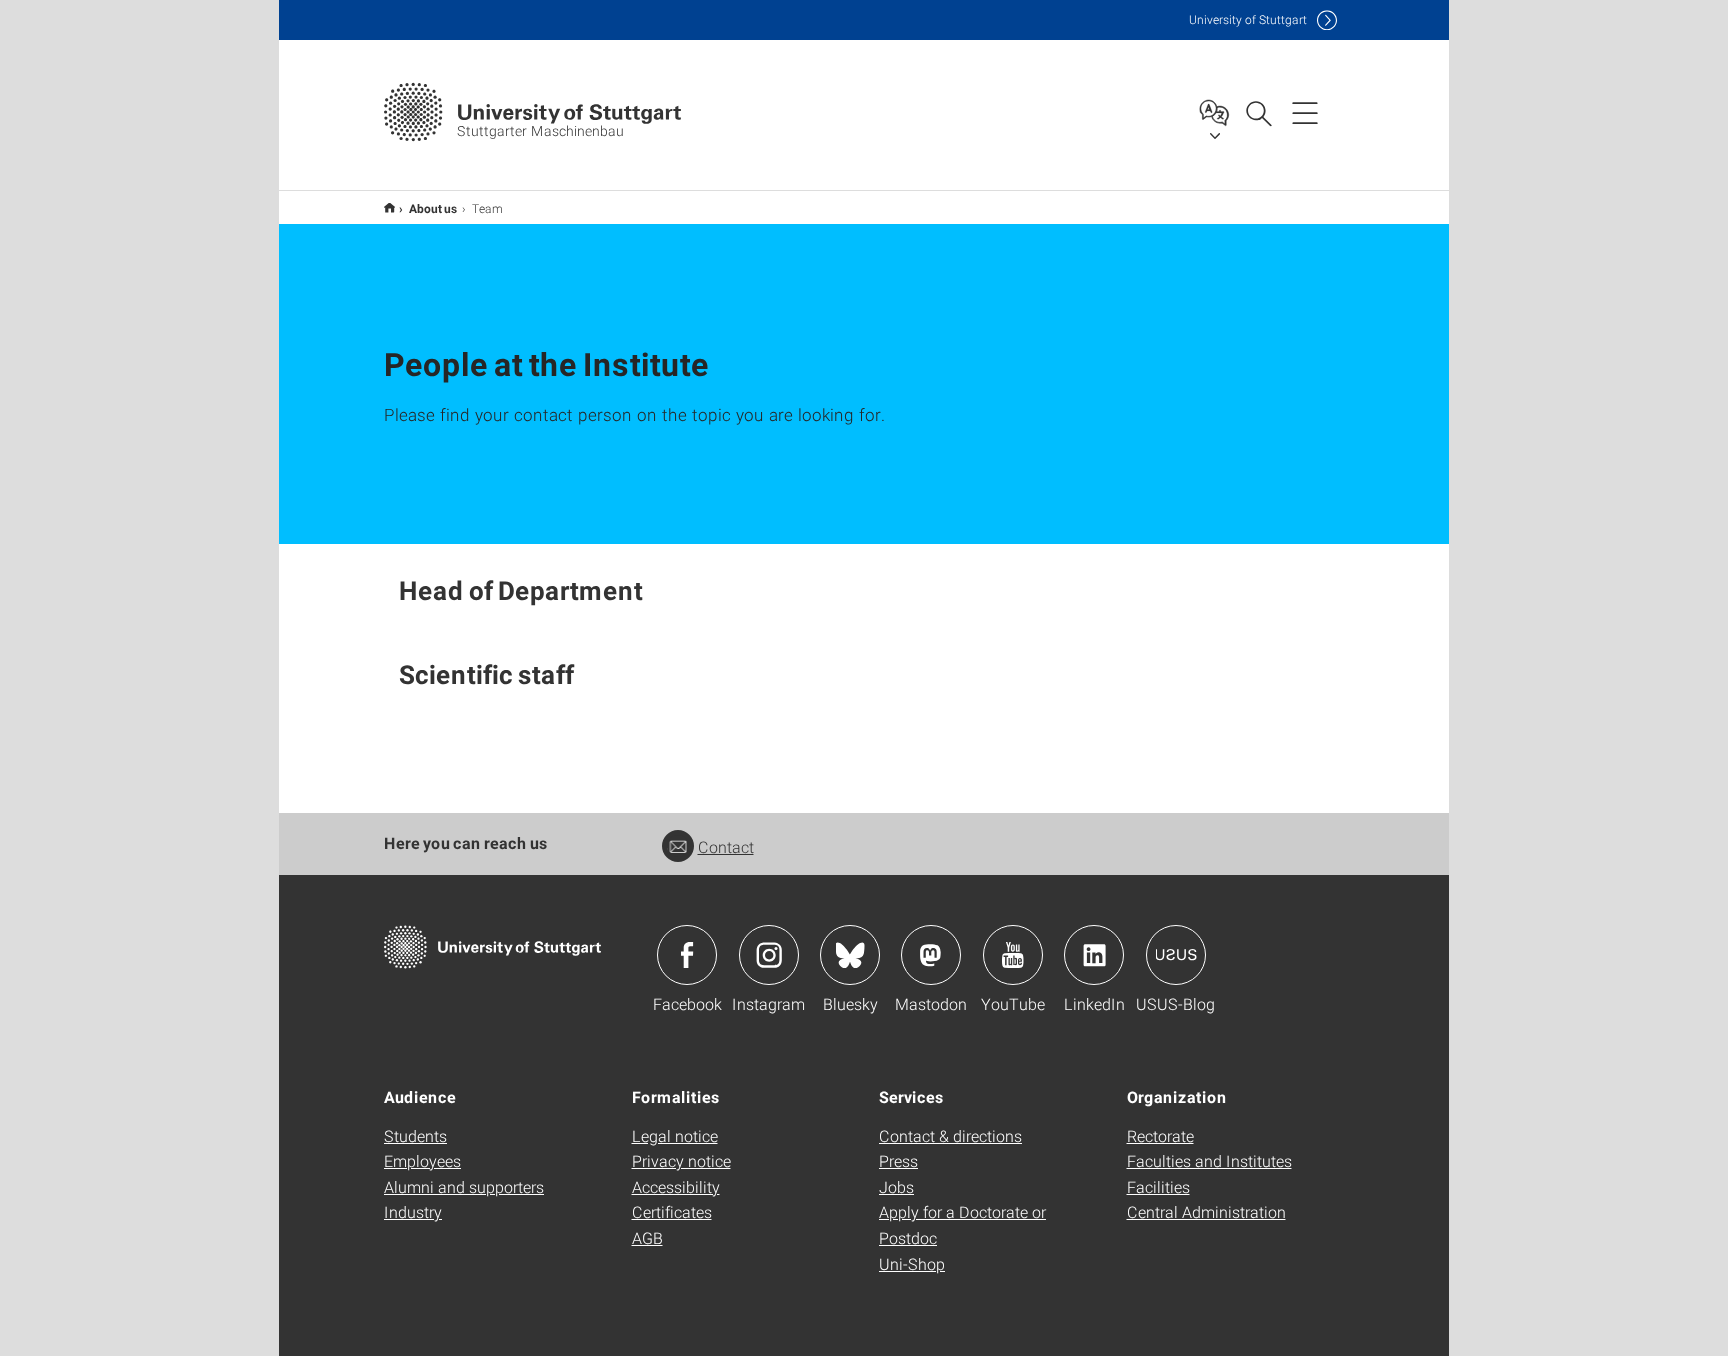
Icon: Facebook (687, 955)
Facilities (1158, 1186)
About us (433, 208)
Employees (422, 1160)
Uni (1248, 19)
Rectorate (1160, 1135)
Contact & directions (950, 1135)
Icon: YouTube (1013, 955)
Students (415, 1135)
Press (898, 1160)
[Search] (1258, 112)
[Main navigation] (1305, 112)
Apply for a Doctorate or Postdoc (962, 1224)
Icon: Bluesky (850, 955)
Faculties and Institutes (1209, 1160)
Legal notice (675, 1135)
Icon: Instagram (769, 955)
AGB (647, 1237)
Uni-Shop (912, 1263)
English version (389, 207)
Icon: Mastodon (931, 955)
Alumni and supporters (464, 1186)
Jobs (896, 1186)
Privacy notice (681, 1160)
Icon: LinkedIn (1094, 955)
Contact (726, 846)
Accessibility (676, 1186)
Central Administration (1206, 1211)
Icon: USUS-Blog (1176, 955)
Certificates (672, 1211)
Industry (413, 1211)
